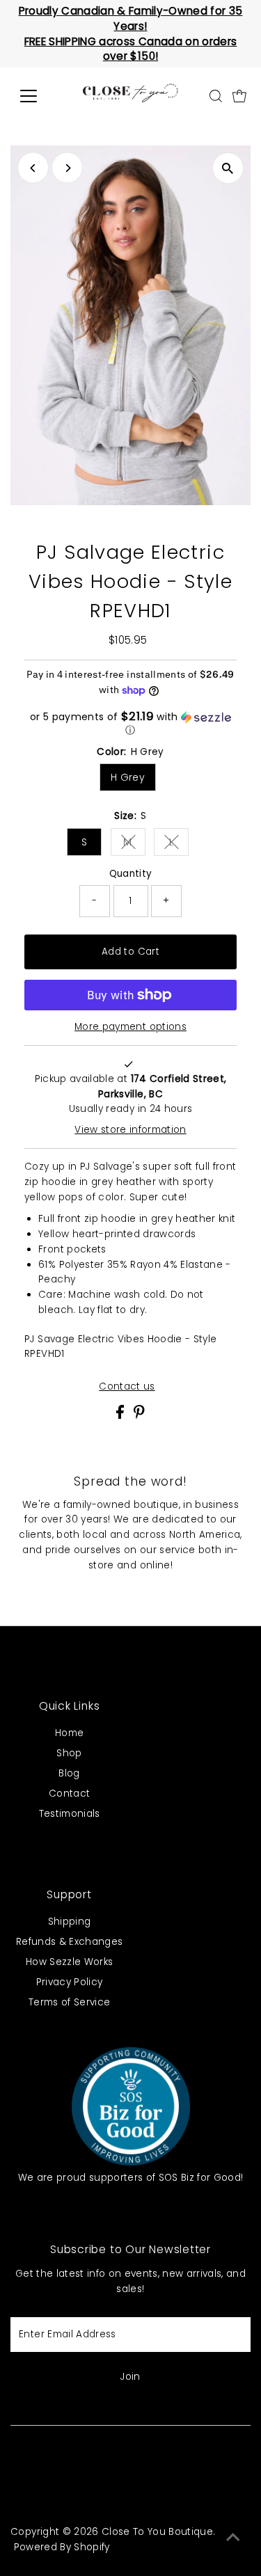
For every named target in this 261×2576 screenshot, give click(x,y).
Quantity (131, 874)
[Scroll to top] (233, 2538)
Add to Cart (130, 952)
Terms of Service (69, 2002)
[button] (130, 724)
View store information (130, 1130)
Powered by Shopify (62, 2547)
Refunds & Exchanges (69, 1942)
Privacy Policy (70, 1982)
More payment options (130, 1027)
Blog (69, 1773)
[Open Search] (216, 96)
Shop (69, 1753)
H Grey (128, 777)
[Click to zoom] (228, 168)
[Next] (67, 168)
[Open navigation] (39, 96)
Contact (69, 1794)
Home (69, 1733)
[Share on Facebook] (121, 1416)
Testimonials (70, 1814)
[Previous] (33, 168)
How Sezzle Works (69, 1962)
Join (130, 2377)
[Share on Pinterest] (139, 1416)
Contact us (127, 1387)
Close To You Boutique (157, 2532)
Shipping (70, 1922)
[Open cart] (239, 96)
